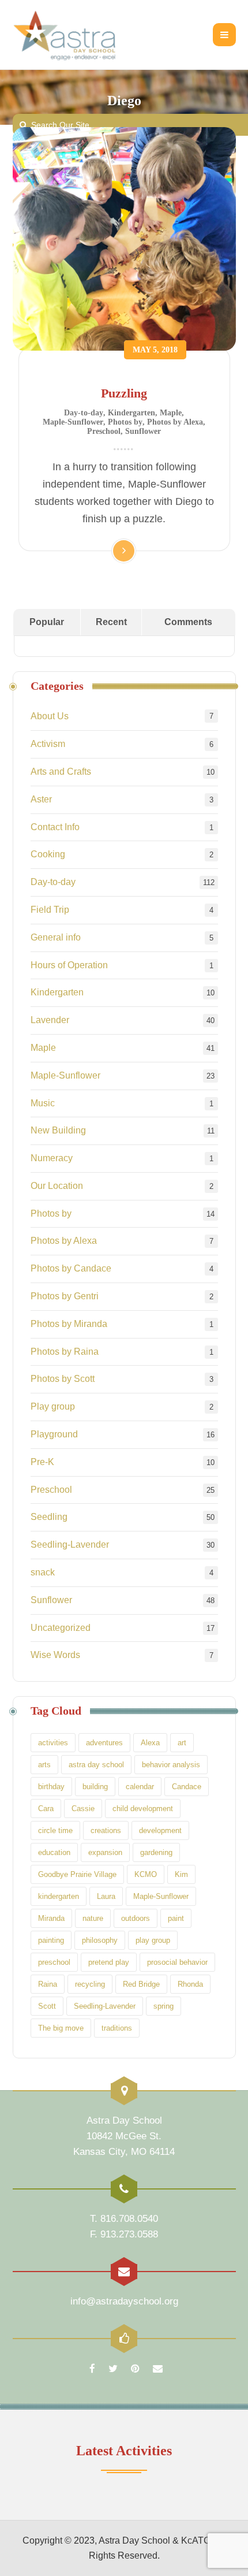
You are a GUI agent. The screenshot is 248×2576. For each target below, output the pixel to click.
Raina (48, 1984)
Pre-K (42, 1462)
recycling (90, 1984)
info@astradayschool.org (124, 2301)
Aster (41, 799)
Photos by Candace (71, 1268)
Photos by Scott (63, 1379)
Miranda (51, 1918)
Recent (111, 622)
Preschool (104, 431)
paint (176, 1918)
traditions (117, 2028)
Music (43, 1103)
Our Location (57, 1186)
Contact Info (55, 827)
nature (93, 1918)
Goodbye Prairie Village (77, 1874)
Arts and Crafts (61, 772)
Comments (188, 622)
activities (53, 1743)
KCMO (146, 1874)
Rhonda (190, 1984)
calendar (140, 1787)
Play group (53, 1406)
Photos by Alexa (175, 422)
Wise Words (55, 1655)
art (182, 1743)
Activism (48, 744)
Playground (54, 1434)
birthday (51, 1787)
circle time (55, 1830)
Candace (187, 1787)
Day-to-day (84, 413)
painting (51, 1940)
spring (164, 2006)
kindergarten (59, 1896)
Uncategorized (61, 1628)
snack (43, 1572)
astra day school (96, 1765)
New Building (58, 1130)
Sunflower (143, 431)
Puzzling (124, 393)
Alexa (150, 1743)
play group (153, 1940)
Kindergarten (131, 413)
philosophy (100, 1940)
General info (56, 937)
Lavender (50, 1020)
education (54, 1852)
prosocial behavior (177, 1962)
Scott (47, 2006)
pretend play (109, 1962)
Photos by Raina (65, 1352)
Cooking (48, 854)
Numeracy (52, 1158)
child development (143, 1809)
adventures (104, 1743)
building (95, 1787)
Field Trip (50, 910)
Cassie (83, 1809)
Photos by (125, 422)
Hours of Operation (69, 965)
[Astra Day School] (79, 35)
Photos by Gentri (65, 1296)
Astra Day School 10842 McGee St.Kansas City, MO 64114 (124, 2136)
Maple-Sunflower (73, 422)
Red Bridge (141, 1984)
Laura (106, 1896)
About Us (50, 716)
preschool (54, 1962)
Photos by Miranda (69, 1324)
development (160, 1830)
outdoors (136, 1918)
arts (44, 1765)
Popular (47, 622)
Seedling (49, 1517)
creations (106, 1830)
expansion (105, 1852)
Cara (46, 1809)
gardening (156, 1852)
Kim (181, 1874)
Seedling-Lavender (70, 1545)
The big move (61, 2028)
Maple (171, 413)
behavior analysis (171, 1765)
